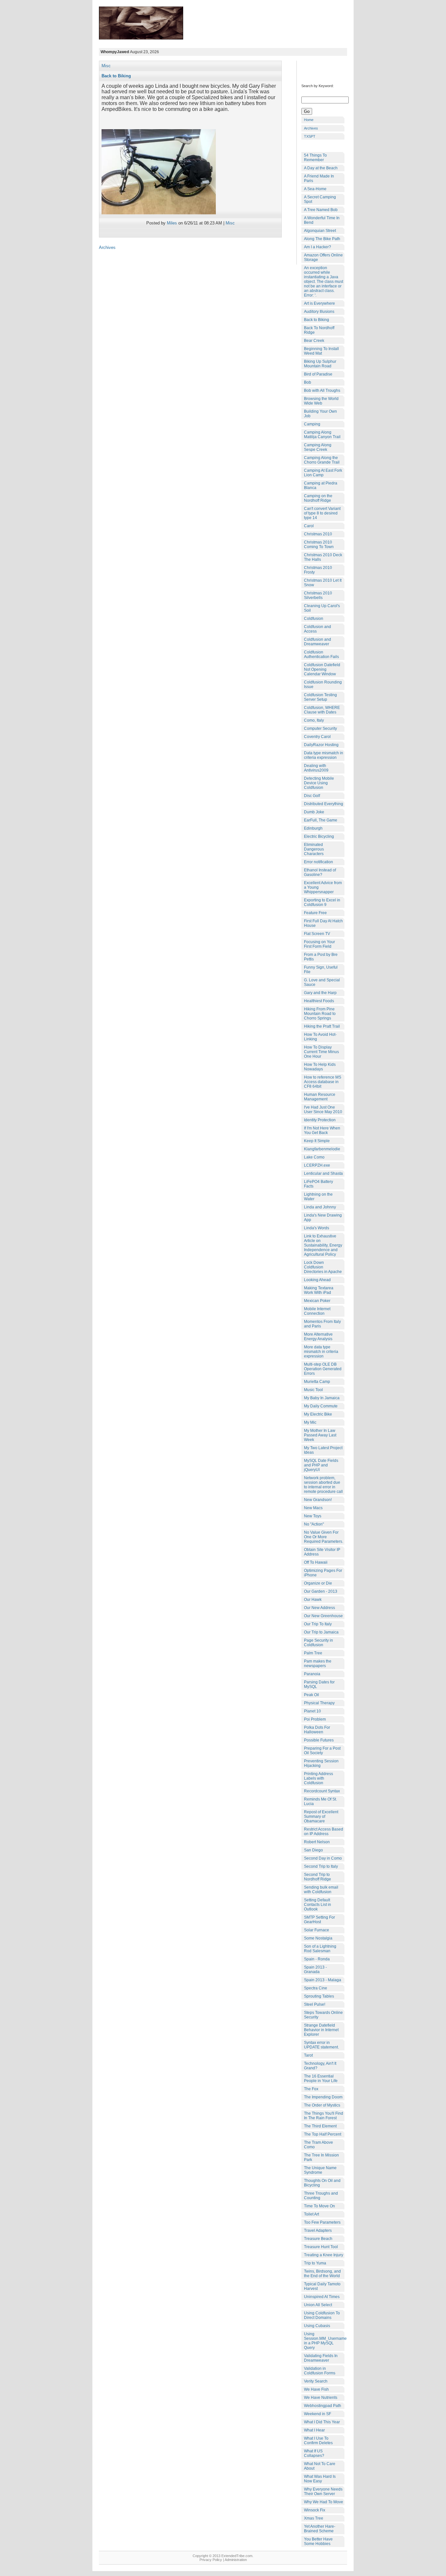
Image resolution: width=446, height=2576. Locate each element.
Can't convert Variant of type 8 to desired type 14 (322, 513)
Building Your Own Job (320, 414)
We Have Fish (316, 2389)
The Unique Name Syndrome (320, 2170)
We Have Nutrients (321, 2398)
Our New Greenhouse (323, 1616)
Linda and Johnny (320, 1207)
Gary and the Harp (320, 993)
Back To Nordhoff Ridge (319, 330)
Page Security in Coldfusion (319, 1643)
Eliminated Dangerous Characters (314, 849)
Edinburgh (313, 828)
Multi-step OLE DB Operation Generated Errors (323, 1369)
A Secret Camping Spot (320, 199)
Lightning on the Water (318, 1197)
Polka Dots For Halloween (317, 1730)
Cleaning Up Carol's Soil (322, 608)
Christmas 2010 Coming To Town (319, 544)
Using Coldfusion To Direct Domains (322, 2315)
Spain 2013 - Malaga (323, 1980)
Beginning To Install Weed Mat (321, 351)
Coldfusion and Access (318, 629)
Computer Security (320, 728)
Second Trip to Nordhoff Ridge (318, 1877)
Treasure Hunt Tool (321, 2247)
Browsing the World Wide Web (321, 401)
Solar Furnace (317, 1930)
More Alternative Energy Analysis (318, 1337)
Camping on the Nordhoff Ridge (318, 498)
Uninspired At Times (322, 2297)
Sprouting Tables (319, 1996)
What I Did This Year (322, 2422)
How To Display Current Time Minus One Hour (321, 1052)
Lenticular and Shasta (323, 1173)
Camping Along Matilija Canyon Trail (322, 435)
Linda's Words (317, 1228)
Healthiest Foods (319, 1001)
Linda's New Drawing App (323, 1218)
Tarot (308, 2055)
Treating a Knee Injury (324, 2255)
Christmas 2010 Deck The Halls (323, 557)
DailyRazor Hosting (321, 745)
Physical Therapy (319, 1703)
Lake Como (314, 1157)
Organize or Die (318, 1583)
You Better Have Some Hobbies (318, 2541)
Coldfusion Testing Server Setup (320, 697)
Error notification (319, 862)
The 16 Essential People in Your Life (321, 2078)
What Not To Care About (320, 2466)
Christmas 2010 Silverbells (318, 595)
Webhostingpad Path (323, 2406)
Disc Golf (312, 796)
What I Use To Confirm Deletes (318, 2441)
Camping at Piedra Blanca (321, 485)
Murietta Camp (317, 1382)
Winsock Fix (315, 2510)
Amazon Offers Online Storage (323, 257)
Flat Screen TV (317, 934)
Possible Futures (319, 1740)
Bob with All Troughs (322, 391)
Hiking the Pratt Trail (322, 1026)
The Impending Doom (323, 2097)
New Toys (313, 1516)
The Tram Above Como (319, 2145)
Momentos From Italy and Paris (322, 1324)
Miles (172, 223)
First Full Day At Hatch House (323, 923)
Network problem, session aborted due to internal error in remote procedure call (323, 1485)
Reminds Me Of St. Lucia (320, 1802)
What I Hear (314, 2430)
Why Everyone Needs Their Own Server (323, 2492)
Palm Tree (313, 1653)
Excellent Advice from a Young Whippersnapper (323, 887)
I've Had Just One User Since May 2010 (323, 1110)
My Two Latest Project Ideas (323, 1450)
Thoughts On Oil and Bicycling (322, 2183)
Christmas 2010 (318, 534)
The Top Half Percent (323, 2134)
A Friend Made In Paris (319, 178)
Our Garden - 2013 (321, 1591)
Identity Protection (320, 1120)
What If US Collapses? (314, 2453)
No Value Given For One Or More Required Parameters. (324, 1537)
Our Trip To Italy (318, 1624)
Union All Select (318, 2305)
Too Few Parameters (322, 2222)
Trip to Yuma (315, 2263)
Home (309, 120)
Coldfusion (314, 619)
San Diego (313, 1850)
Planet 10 (312, 1711)
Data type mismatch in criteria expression (324, 755)
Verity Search (316, 2381)
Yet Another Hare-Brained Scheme (320, 2529)
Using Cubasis (317, 2326)
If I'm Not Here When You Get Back (322, 1130)
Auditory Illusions (319, 312)
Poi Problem (315, 1719)
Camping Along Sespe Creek (318, 447)
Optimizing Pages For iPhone (323, 1573)
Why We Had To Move (324, 2502)
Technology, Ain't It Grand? (320, 2066)
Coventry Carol (317, 737)
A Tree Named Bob (321, 210)
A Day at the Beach (321, 168)
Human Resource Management (320, 1097)
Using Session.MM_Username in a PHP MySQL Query (324, 2341)
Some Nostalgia (318, 1938)
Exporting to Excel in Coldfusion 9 (322, 902)
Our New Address (319, 1608)
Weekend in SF (318, 2414)
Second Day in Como (323, 1858)
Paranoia (312, 1674)
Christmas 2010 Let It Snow (323, 583)
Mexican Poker (317, 1301)
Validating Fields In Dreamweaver (321, 2358)
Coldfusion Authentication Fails (321, 654)
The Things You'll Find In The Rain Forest (324, 2116)
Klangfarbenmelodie (322, 1149)
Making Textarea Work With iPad (319, 1290)
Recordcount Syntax (322, 1791)
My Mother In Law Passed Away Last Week (320, 1435)
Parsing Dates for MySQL (319, 1684)
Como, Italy (314, 720)
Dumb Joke (314, 812)
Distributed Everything (324, 804)
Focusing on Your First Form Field (319, 944)
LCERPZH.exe (317, 1165)
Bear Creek (314, 341)
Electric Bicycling (319, 836)
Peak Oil (311, 1695)
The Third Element (320, 2126)
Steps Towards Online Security (323, 2015)
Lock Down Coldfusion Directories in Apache (323, 1267)
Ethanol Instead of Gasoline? (320, 872)
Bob (308, 382)
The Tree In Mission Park (321, 2157)
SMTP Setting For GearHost (319, 1920)
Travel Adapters (318, 2231)
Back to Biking (116, 76)
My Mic (310, 1422)
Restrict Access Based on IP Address (324, 1832)
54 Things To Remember (315, 158)
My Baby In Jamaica (322, 1398)
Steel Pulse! (315, 2004)
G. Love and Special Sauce (322, 982)
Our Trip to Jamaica (321, 1632)
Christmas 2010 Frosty (318, 570)
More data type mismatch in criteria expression (321, 1352)
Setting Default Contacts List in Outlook (318, 1905)
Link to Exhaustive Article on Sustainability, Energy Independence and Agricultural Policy (323, 1245)
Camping (312, 424)
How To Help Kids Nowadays (320, 1067)
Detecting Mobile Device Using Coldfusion (319, 783)
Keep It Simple (317, 1141)
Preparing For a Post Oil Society (322, 1751)
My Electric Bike (318, 1414)
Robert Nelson (317, 1842)
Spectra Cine (316, 1988)
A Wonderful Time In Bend (322, 220)
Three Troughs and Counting (321, 2196)
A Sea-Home (315, 189)
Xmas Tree (314, 2518)
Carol (309, 526)
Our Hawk (313, 1600)
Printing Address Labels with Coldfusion (319, 1778)
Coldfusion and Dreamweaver (318, 642)
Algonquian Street (320, 231)
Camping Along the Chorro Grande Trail (322, 460)
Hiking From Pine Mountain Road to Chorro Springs (320, 1014)
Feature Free (315, 913)
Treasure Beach (318, 2239)
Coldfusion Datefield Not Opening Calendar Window (322, 669)
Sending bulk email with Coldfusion (321, 1890)
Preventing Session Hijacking (321, 1763)
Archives (311, 128)
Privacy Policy (211, 2560)
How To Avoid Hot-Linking (320, 1037)
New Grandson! (318, 1500)
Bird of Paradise (318, 374)
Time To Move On (319, 2206)
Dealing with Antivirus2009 (316, 768)
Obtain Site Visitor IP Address (322, 1552)
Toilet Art (311, 2214)
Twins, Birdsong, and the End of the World (322, 2274)
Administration (236, 2560)
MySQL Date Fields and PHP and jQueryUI (321, 1465)
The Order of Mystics (322, 2105)
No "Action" (314, 1524)
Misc (106, 66)
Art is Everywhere (319, 303)
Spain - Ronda (317, 1959)
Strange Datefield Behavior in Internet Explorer (321, 2030)
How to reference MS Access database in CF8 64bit (323, 1082)
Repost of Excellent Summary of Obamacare (321, 1817)
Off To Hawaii (316, 1562)
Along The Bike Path (322, 239)
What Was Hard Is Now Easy (320, 2479)
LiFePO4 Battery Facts (319, 1184)
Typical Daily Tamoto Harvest (322, 2286)
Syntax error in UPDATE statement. (321, 2045)
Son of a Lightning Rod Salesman (320, 1949)
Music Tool (313, 1390)
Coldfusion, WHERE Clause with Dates (322, 710)
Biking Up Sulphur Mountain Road (320, 364)
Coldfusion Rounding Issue (323, 684)
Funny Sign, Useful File (321, 970)
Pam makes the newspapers (318, 1664)
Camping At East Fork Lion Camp (323, 473)
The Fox (311, 2089)
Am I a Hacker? (318, 247)
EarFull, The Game (321, 820)
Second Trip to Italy (321, 1866)
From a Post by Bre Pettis (321, 957)
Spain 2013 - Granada (315, 1970)
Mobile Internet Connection (317, 1311)
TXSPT (310, 136)
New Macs (313, 1508)
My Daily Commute (321, 1406)
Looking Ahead (317, 1280)
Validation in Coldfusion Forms (320, 2371)
